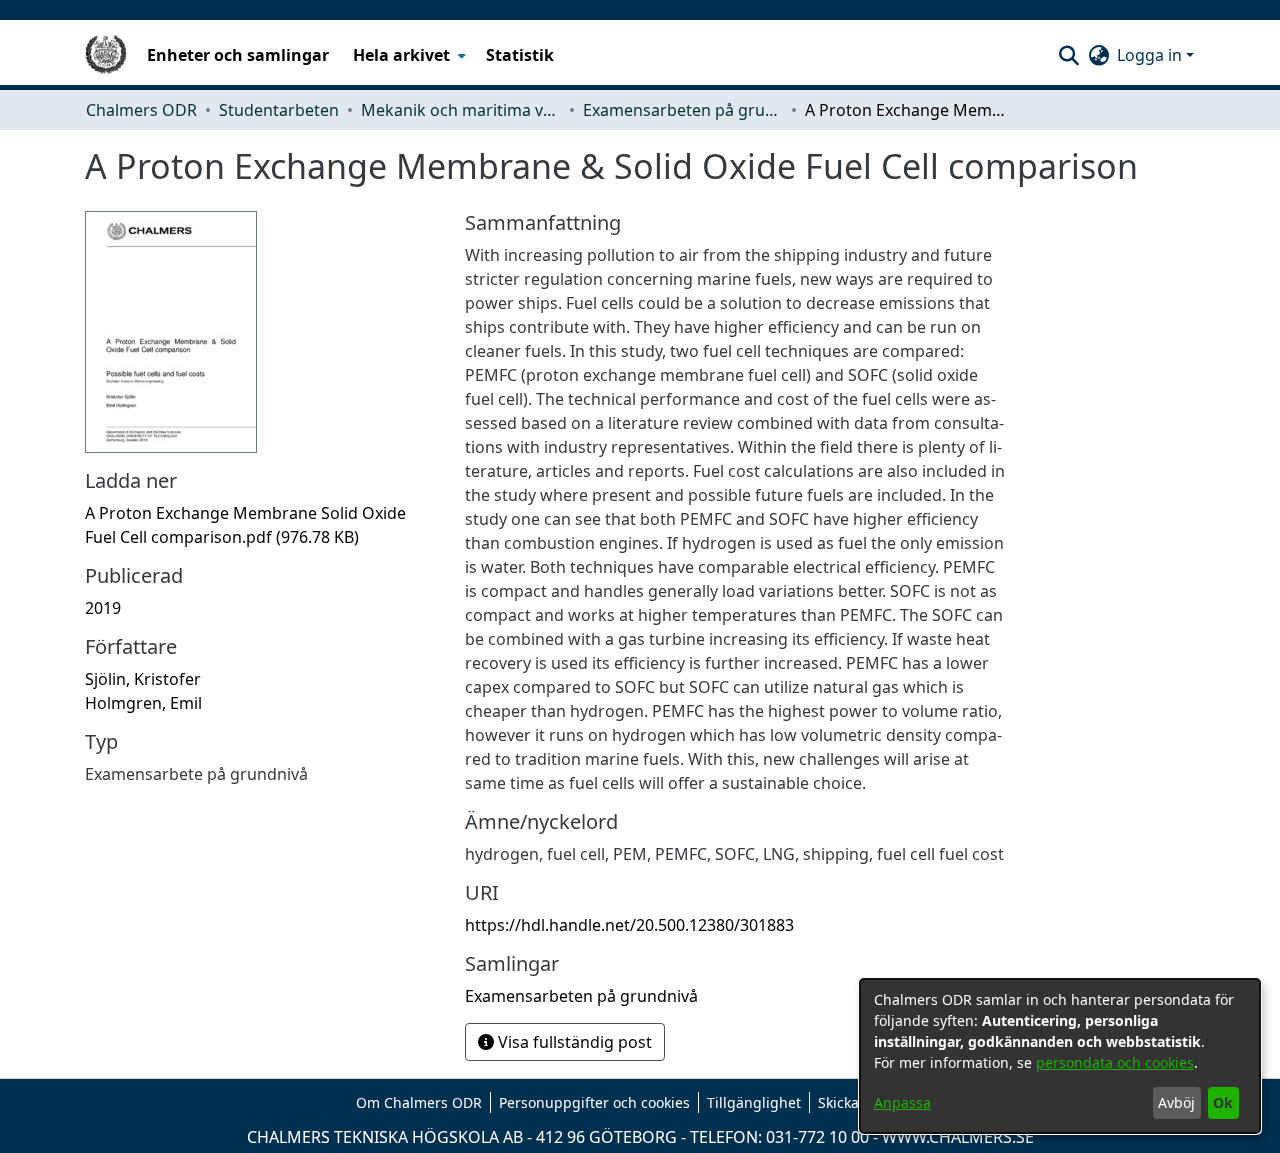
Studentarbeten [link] (279, 110)
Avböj (1176, 1102)
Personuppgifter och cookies (594, 1102)
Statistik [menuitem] (520, 55)
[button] (1068, 55)
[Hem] (106, 55)
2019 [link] (103, 608)
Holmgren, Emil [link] (143, 703)
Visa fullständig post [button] (573, 1042)
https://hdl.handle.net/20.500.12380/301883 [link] (629, 925)
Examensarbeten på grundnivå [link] (683, 110)
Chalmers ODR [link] (141, 110)
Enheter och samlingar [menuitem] (238, 55)
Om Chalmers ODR (419, 1102)
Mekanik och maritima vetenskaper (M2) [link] (461, 110)
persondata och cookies (1115, 1062)
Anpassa (902, 1102)
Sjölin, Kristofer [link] (143, 679)
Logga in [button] (1151, 55)
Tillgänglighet (754, 1102)
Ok (1223, 1102)
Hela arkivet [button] (401, 55)
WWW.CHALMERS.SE (958, 1137)
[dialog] (1060, 1056)
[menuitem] (407, 55)
